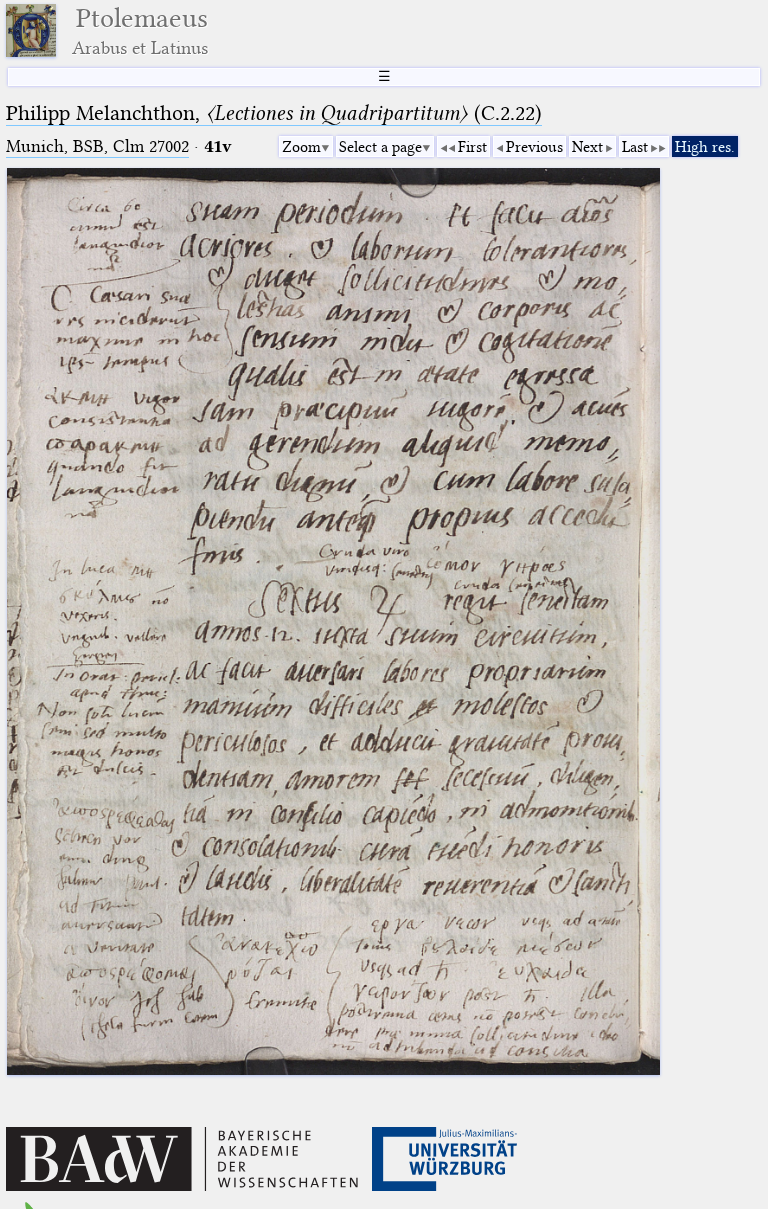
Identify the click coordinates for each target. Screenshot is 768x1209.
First (472, 147)
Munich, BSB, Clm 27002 (97, 146)
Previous (534, 147)
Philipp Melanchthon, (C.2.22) (274, 113)
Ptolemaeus (140, 30)
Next (587, 147)
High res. (705, 147)
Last (635, 147)
